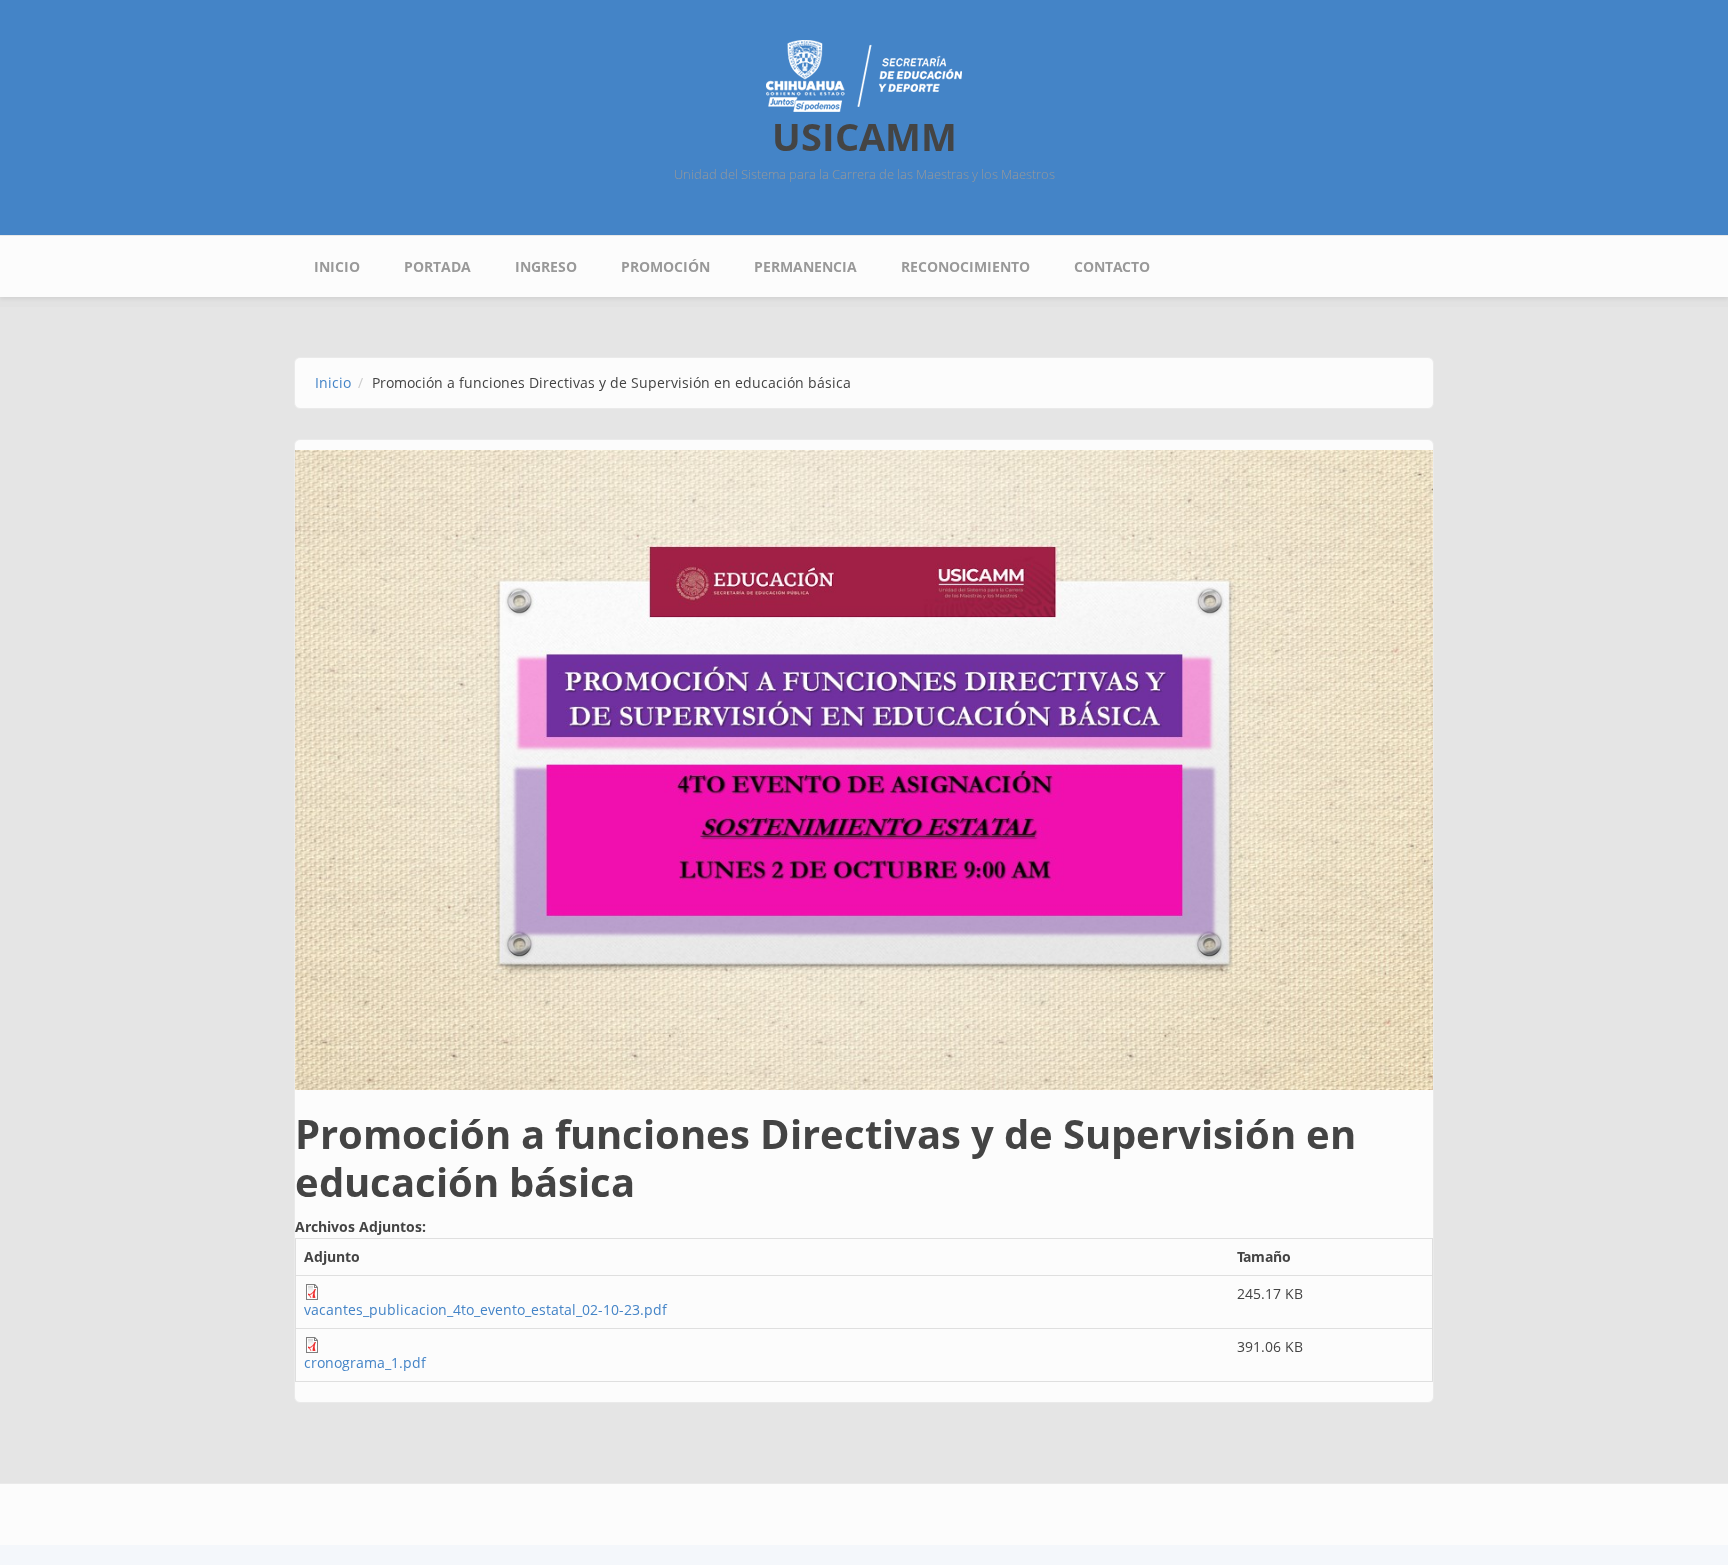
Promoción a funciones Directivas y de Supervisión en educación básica (825, 1157)
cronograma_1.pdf (365, 1362)
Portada (437, 266)
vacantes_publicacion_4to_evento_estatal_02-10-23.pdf (485, 1309)
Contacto (1112, 266)
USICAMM (864, 136)
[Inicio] (864, 74)
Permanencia (805, 266)
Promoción (665, 266)
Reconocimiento (965, 266)
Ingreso (546, 266)
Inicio (337, 266)
